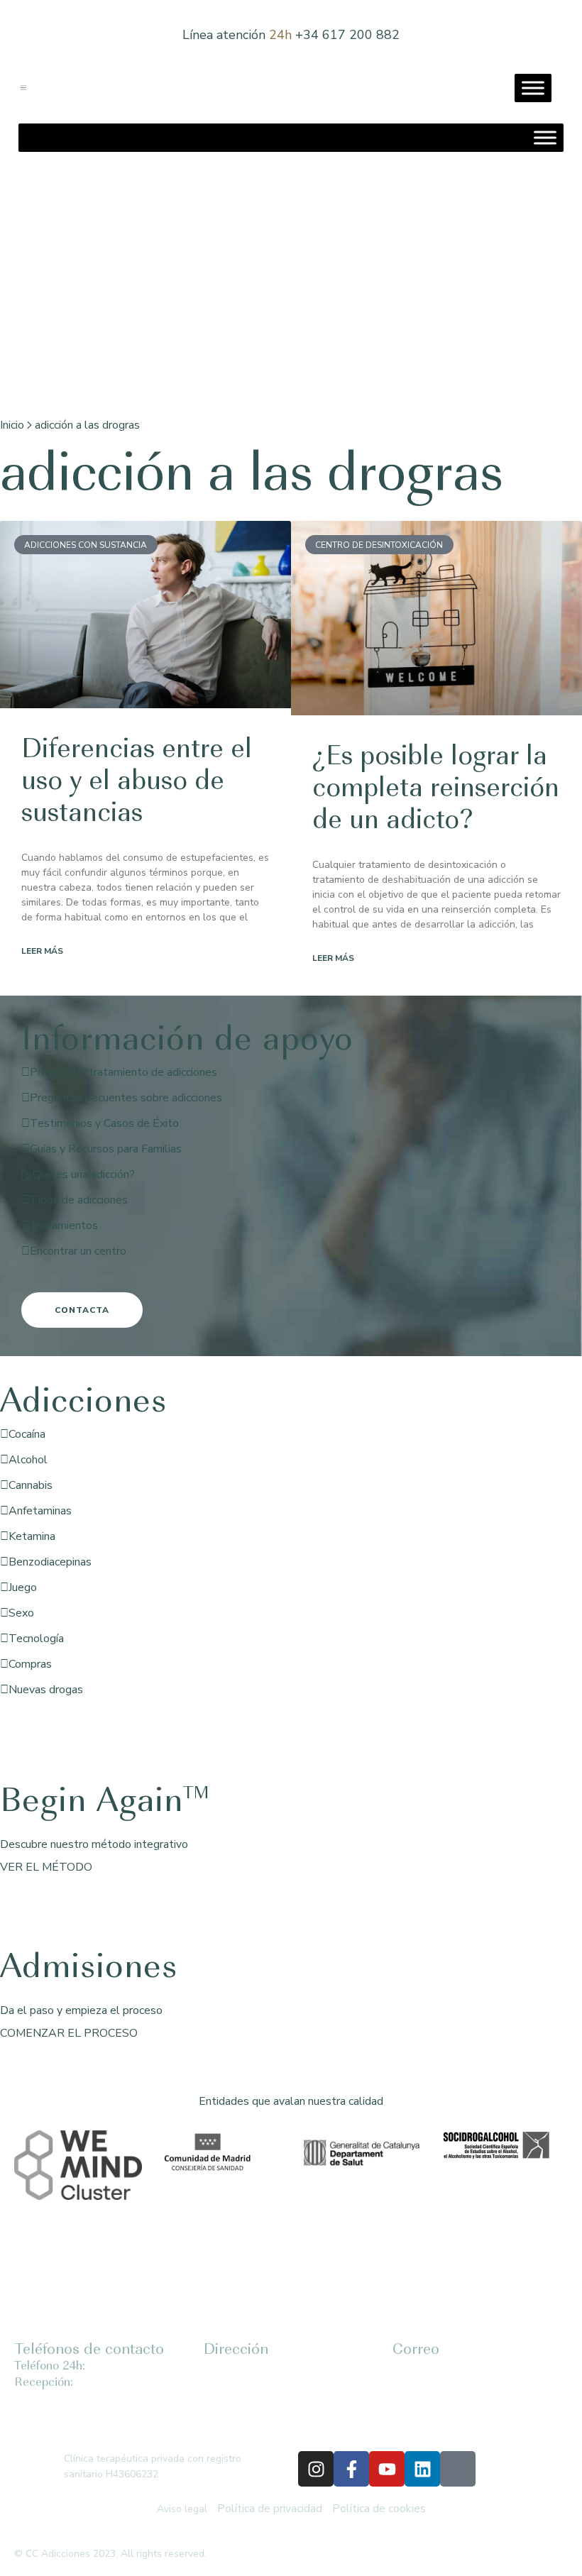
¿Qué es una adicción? (81, 1174)
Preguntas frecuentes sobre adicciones (126, 1098)
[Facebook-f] (351, 2469)
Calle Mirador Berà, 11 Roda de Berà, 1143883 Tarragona (257, 2398)
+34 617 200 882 (347, 35)
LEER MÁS (42, 951)
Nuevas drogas (46, 1690)
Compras (30, 1664)
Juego (23, 1587)
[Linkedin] (422, 2469)
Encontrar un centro (78, 1251)
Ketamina (32, 1536)
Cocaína (27, 1434)
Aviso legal (182, 2509)
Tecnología (36, 1639)
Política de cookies (379, 2509)
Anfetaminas (40, 1511)
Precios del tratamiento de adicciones (123, 1072)
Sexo (21, 1613)
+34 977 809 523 (115, 2383)
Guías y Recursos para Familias (106, 1149)
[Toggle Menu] (533, 88)
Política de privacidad (270, 2509)
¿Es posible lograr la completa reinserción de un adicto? (436, 790)
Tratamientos (64, 1226)
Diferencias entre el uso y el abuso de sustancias (137, 783)
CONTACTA (82, 1310)
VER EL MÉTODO (46, 1867)
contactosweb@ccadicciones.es (465, 2382)
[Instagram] (316, 2469)
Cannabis (31, 1485)
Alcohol (28, 1460)
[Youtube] (387, 2469)
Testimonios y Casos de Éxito (104, 1123)
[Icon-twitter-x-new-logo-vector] (458, 2469)
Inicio (12, 425)
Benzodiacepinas (50, 1562)
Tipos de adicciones (79, 1200)
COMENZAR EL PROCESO (69, 2033)
